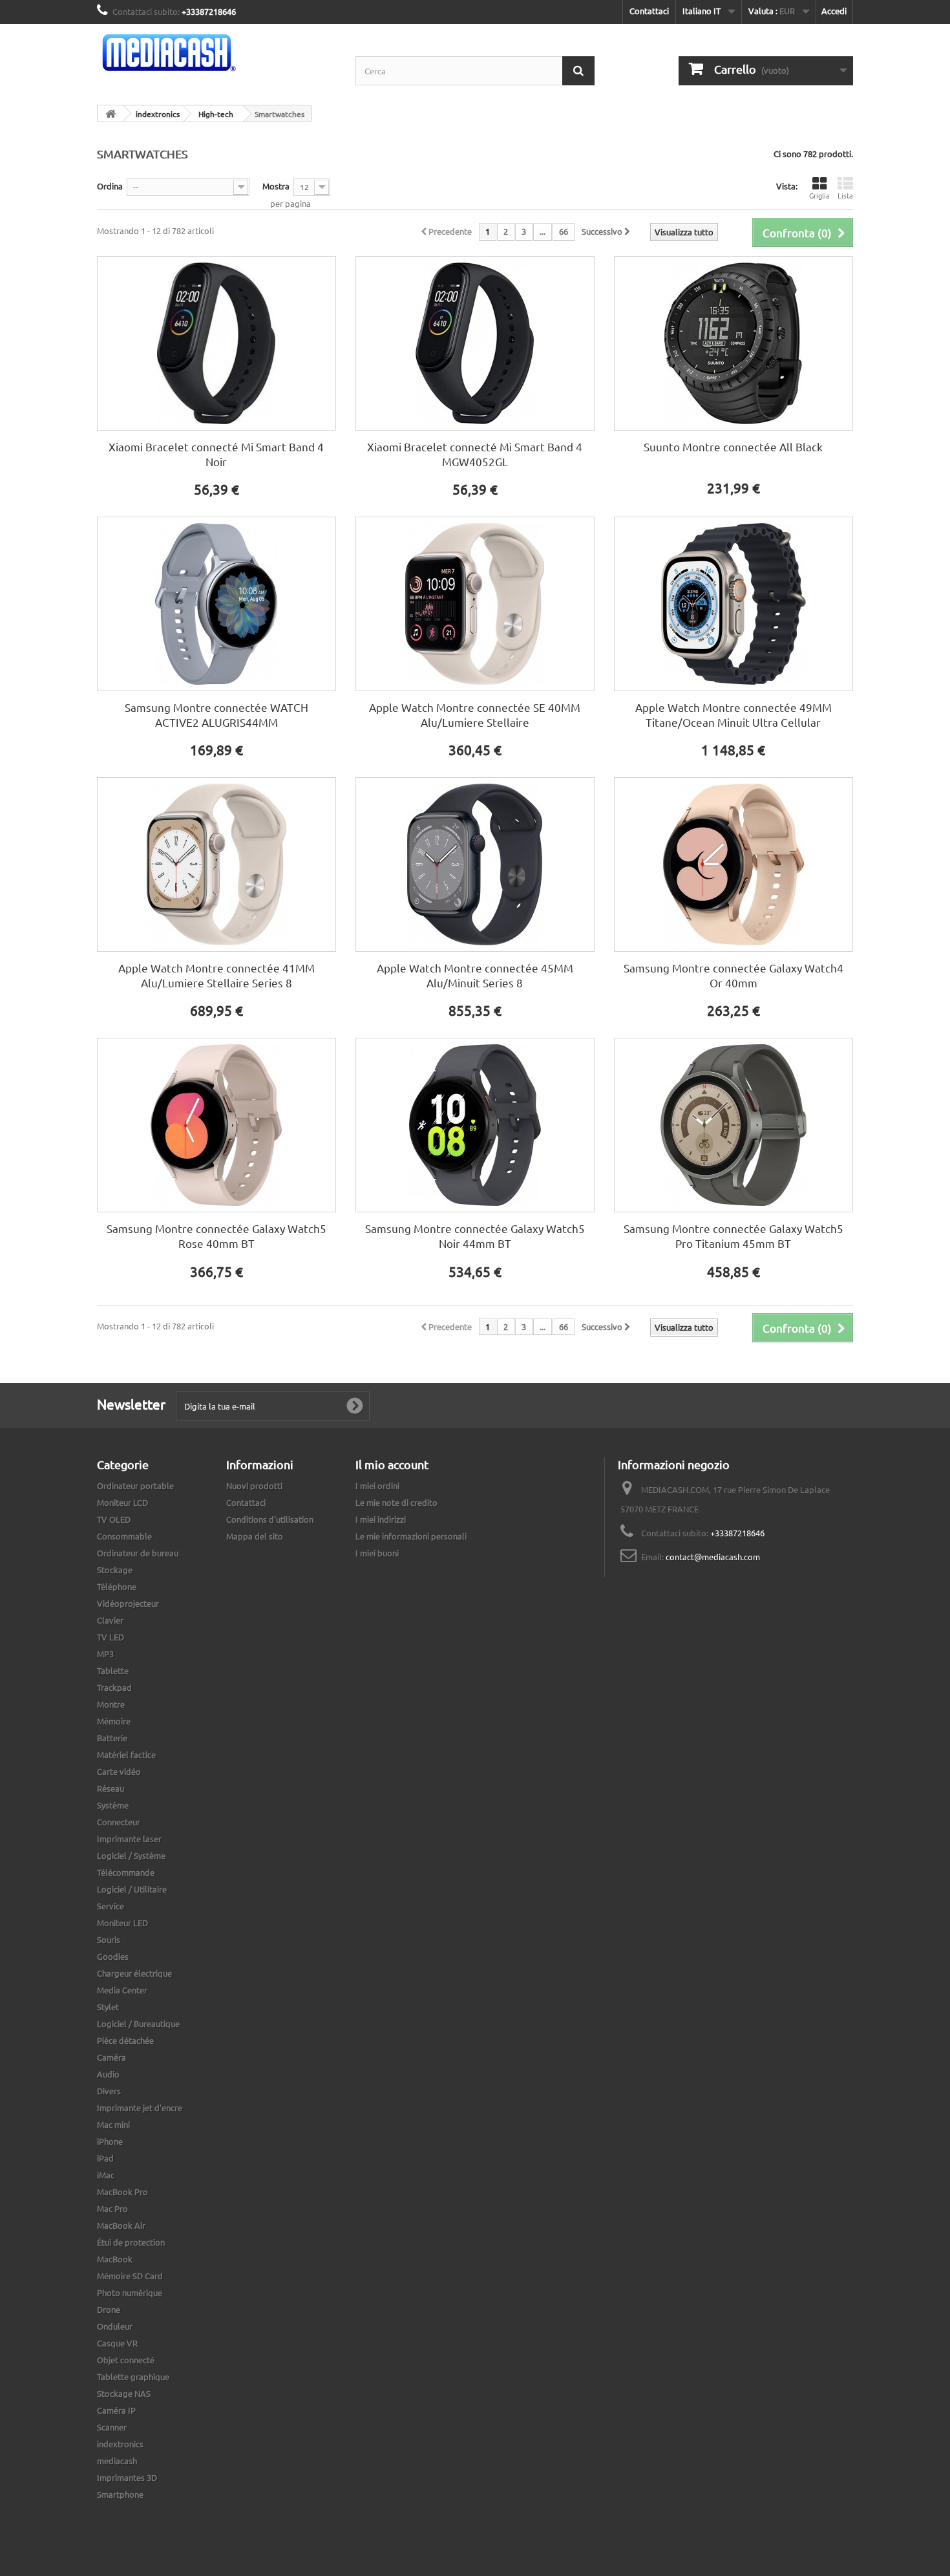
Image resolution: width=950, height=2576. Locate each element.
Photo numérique (130, 2292)
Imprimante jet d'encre (140, 2108)
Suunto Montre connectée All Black (733, 446)
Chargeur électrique (134, 1973)
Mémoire (114, 1721)
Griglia (819, 195)
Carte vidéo (119, 1771)
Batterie (112, 1738)
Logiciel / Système (131, 1855)
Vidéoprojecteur (128, 1603)
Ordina (110, 186)
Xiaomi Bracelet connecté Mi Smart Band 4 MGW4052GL (475, 454)
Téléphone (117, 1586)
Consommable (124, 1536)
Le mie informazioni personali (411, 1536)
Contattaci (649, 11)
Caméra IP (116, 2410)
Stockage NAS (124, 2393)
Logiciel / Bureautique (138, 2023)
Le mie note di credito (396, 1502)
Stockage (115, 1570)
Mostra (276, 186)
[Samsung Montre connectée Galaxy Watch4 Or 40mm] (734, 864)
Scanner (112, 2427)
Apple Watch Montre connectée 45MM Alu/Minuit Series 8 (475, 975)
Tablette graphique (133, 2377)
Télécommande (126, 1872)
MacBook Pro (122, 2192)
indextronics (120, 2444)
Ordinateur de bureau (138, 1553)
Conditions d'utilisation (270, 1519)
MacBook (115, 2259)
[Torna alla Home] (111, 113)
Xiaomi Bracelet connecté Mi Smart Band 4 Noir (216, 454)
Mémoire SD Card (130, 2276)
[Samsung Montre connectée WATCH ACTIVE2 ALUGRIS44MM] (216, 604)
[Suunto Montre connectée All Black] (734, 343)
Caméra (111, 2057)
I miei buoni (377, 1553)
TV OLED (114, 1519)
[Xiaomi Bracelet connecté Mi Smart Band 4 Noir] (216, 343)
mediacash (117, 2461)
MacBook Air (121, 2225)
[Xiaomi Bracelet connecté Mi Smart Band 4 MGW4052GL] (475, 343)
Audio (108, 2074)
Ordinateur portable (135, 1486)
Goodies (113, 1956)
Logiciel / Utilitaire (132, 1889)
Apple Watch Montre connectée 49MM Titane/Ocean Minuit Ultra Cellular (734, 714)
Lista (845, 195)
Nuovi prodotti (254, 1486)
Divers (109, 2091)
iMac (106, 2175)
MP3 (105, 1654)
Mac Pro (112, 2208)
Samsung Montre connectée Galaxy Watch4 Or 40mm (734, 975)
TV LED (111, 1637)
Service (111, 1906)
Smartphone (120, 2494)
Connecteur (119, 1822)
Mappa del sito (255, 1536)
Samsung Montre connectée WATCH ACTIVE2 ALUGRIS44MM (216, 714)
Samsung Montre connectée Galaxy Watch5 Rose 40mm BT (216, 1236)
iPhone (110, 2141)
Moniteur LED (122, 1923)
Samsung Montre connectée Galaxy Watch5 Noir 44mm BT (475, 1236)
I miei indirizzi (381, 1519)
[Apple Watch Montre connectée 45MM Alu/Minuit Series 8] (475, 864)
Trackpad (114, 1687)
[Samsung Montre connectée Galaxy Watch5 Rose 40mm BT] (216, 1125)
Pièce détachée (125, 2040)
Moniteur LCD (122, 1502)
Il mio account (392, 1464)
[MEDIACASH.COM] (216, 53)
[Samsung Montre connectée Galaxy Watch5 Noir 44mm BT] (475, 1125)
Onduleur (115, 2326)
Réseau (111, 1788)
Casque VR (117, 2343)
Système (113, 1805)
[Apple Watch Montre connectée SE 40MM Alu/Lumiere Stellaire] (475, 604)
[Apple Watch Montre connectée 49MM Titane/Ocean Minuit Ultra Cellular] (734, 604)
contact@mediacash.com (713, 1557)
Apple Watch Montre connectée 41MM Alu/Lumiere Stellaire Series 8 (216, 975)
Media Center (122, 1990)
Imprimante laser (129, 1839)
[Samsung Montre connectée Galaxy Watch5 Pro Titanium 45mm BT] (734, 1125)
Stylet (108, 2007)
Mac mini (113, 2124)
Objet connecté (126, 2360)
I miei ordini (377, 1486)
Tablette (113, 1670)
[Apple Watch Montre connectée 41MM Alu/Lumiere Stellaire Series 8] (216, 864)
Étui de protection (131, 2242)
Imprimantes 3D (127, 2477)
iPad (105, 2158)
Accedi (834, 11)
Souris (109, 1939)
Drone (109, 2309)
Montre (111, 1704)
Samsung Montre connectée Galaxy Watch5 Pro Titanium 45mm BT (734, 1236)
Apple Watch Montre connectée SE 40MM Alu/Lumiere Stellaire (475, 714)
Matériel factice (126, 1755)
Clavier (110, 1620)
